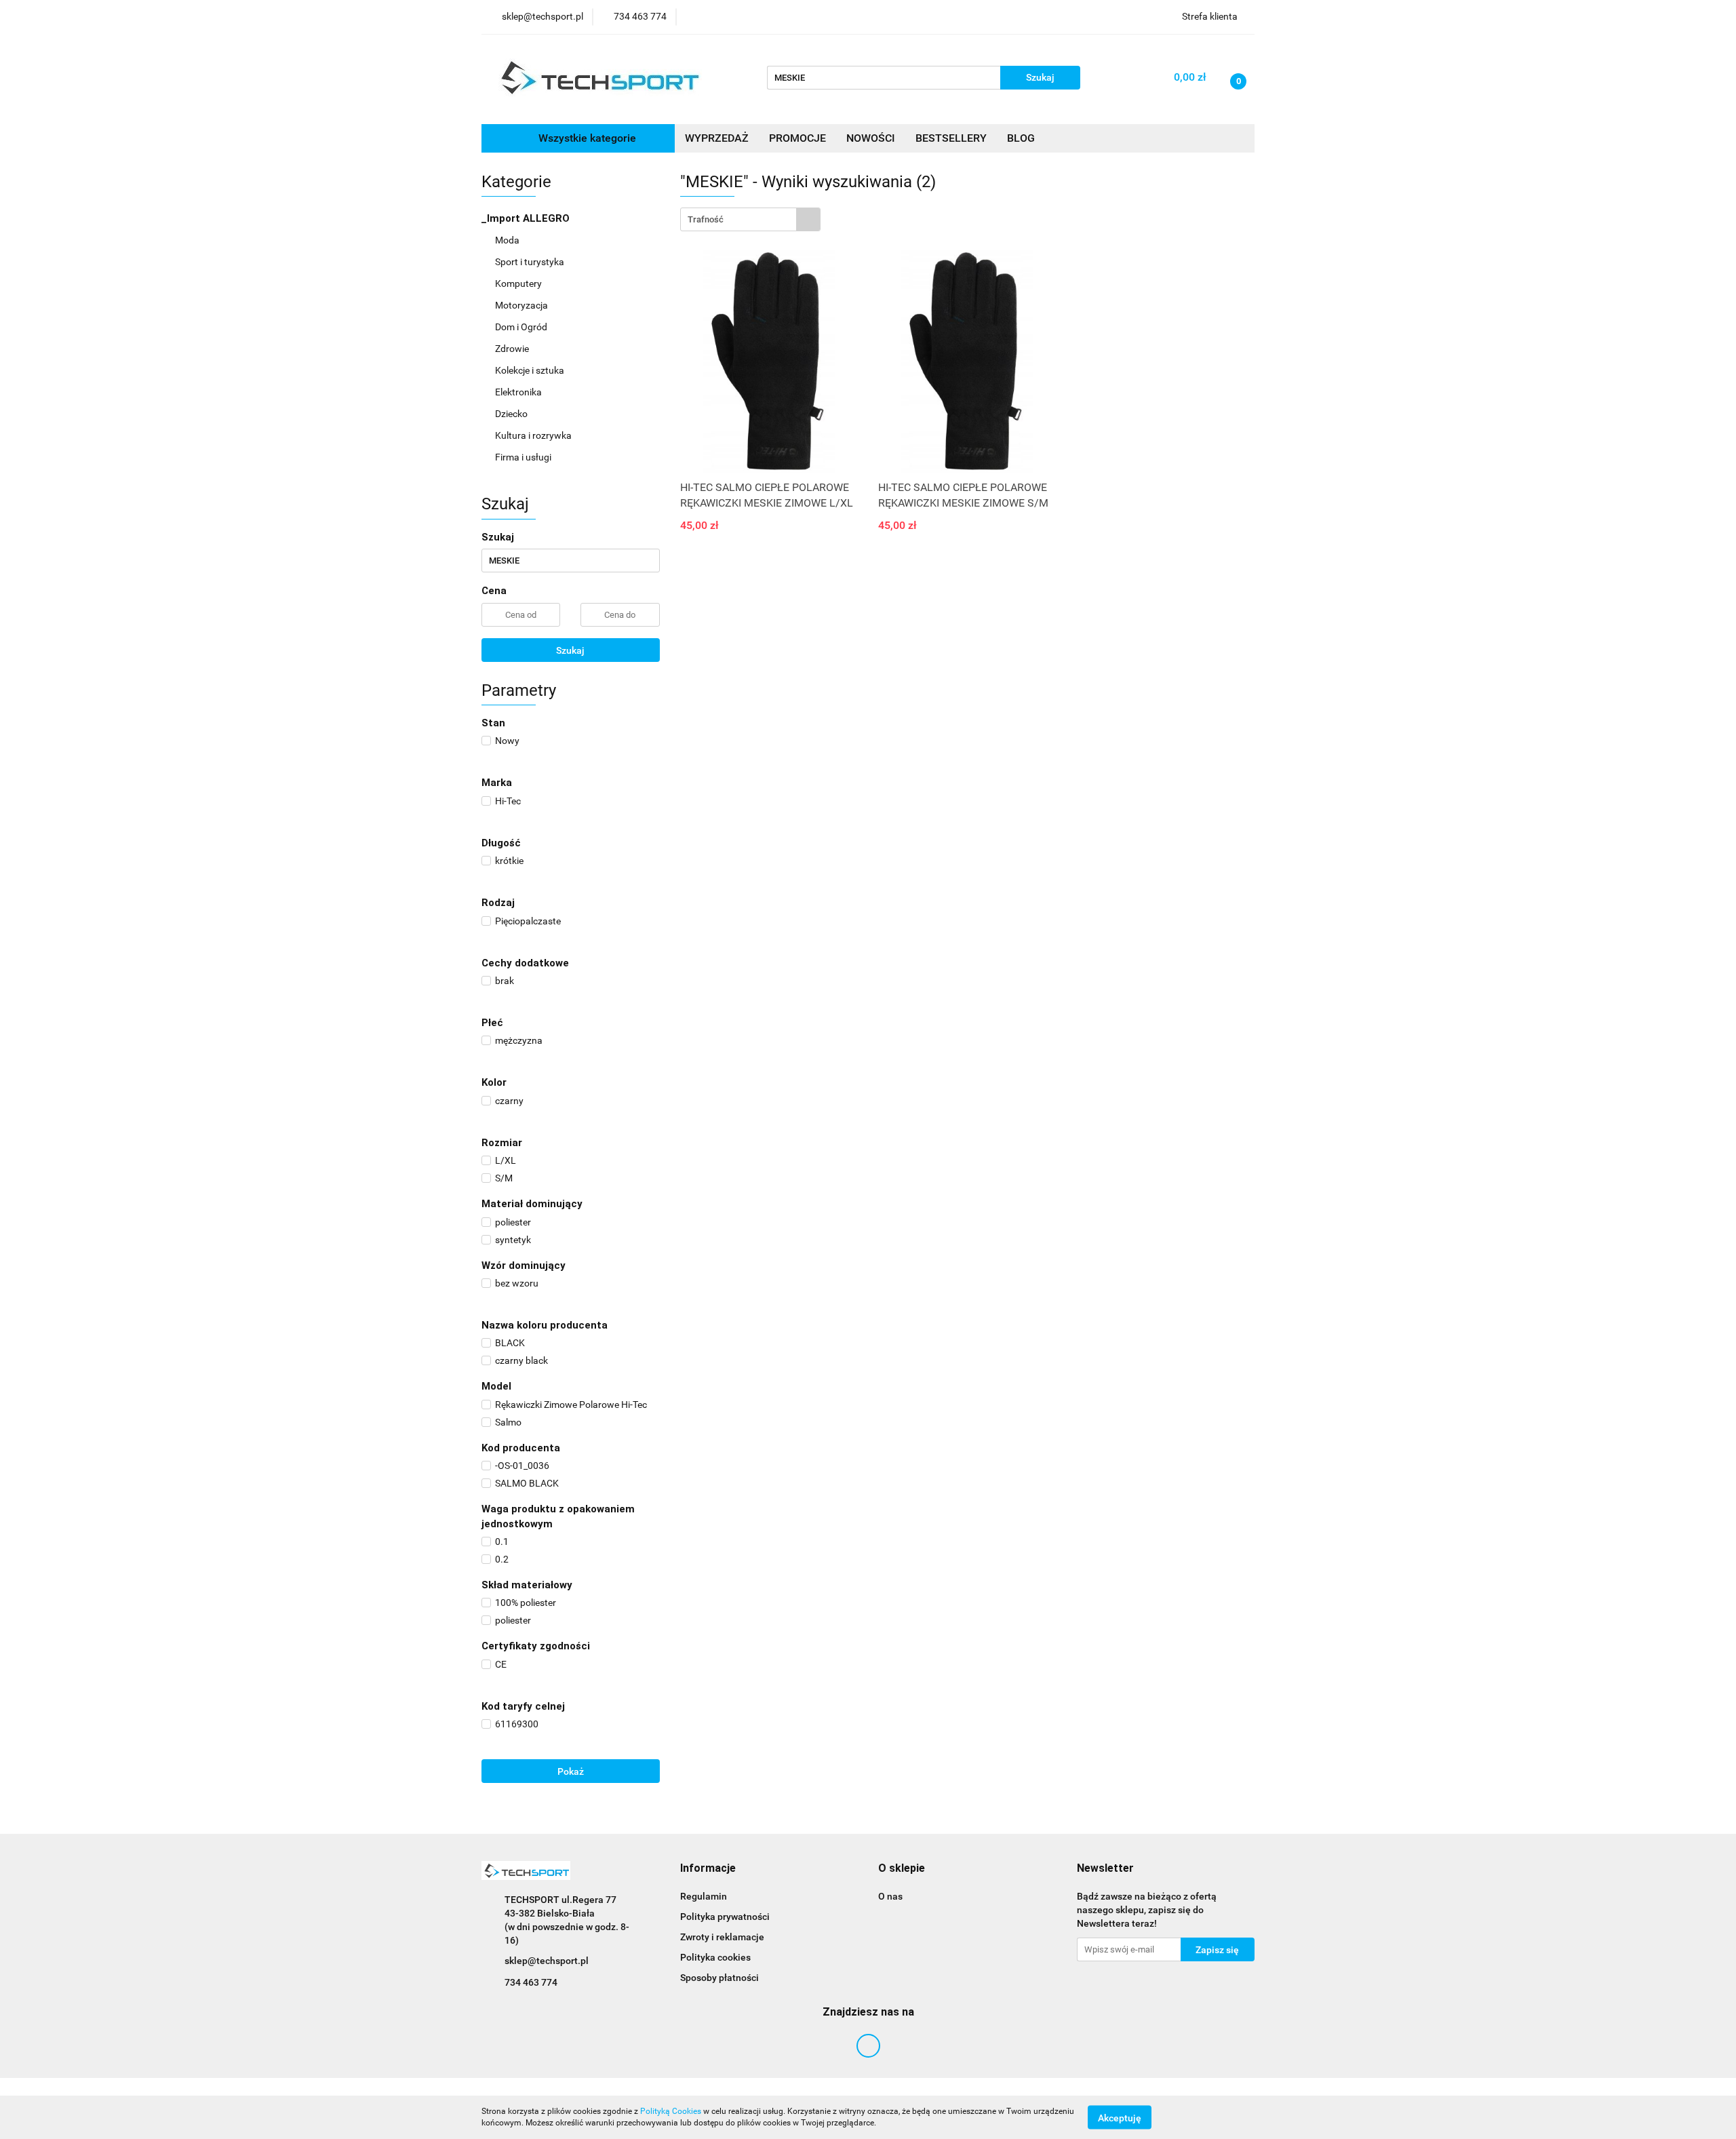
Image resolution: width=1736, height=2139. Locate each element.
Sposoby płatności (719, 1978)
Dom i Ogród (522, 327)
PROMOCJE (797, 138)
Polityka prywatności (725, 1917)
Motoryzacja (522, 305)
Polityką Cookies (671, 2111)
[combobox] (750, 219)
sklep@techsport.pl (547, 1961)
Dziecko (512, 414)
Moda (508, 240)
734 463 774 (531, 1982)
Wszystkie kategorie (586, 138)
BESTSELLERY (951, 138)
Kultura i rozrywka (534, 435)
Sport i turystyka (531, 262)
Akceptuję (1120, 2117)
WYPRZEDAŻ (717, 138)
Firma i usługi (524, 457)
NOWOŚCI (871, 138)
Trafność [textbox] (706, 219)
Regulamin (704, 1896)
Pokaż (571, 1771)
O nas (890, 1896)
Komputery (519, 283)
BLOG (1021, 138)
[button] (708, 1869)
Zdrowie (513, 349)
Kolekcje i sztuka (531, 370)
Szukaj (570, 650)
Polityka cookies (715, 1957)
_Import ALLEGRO (527, 218)
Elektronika (519, 392)
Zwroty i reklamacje (722, 1937)
